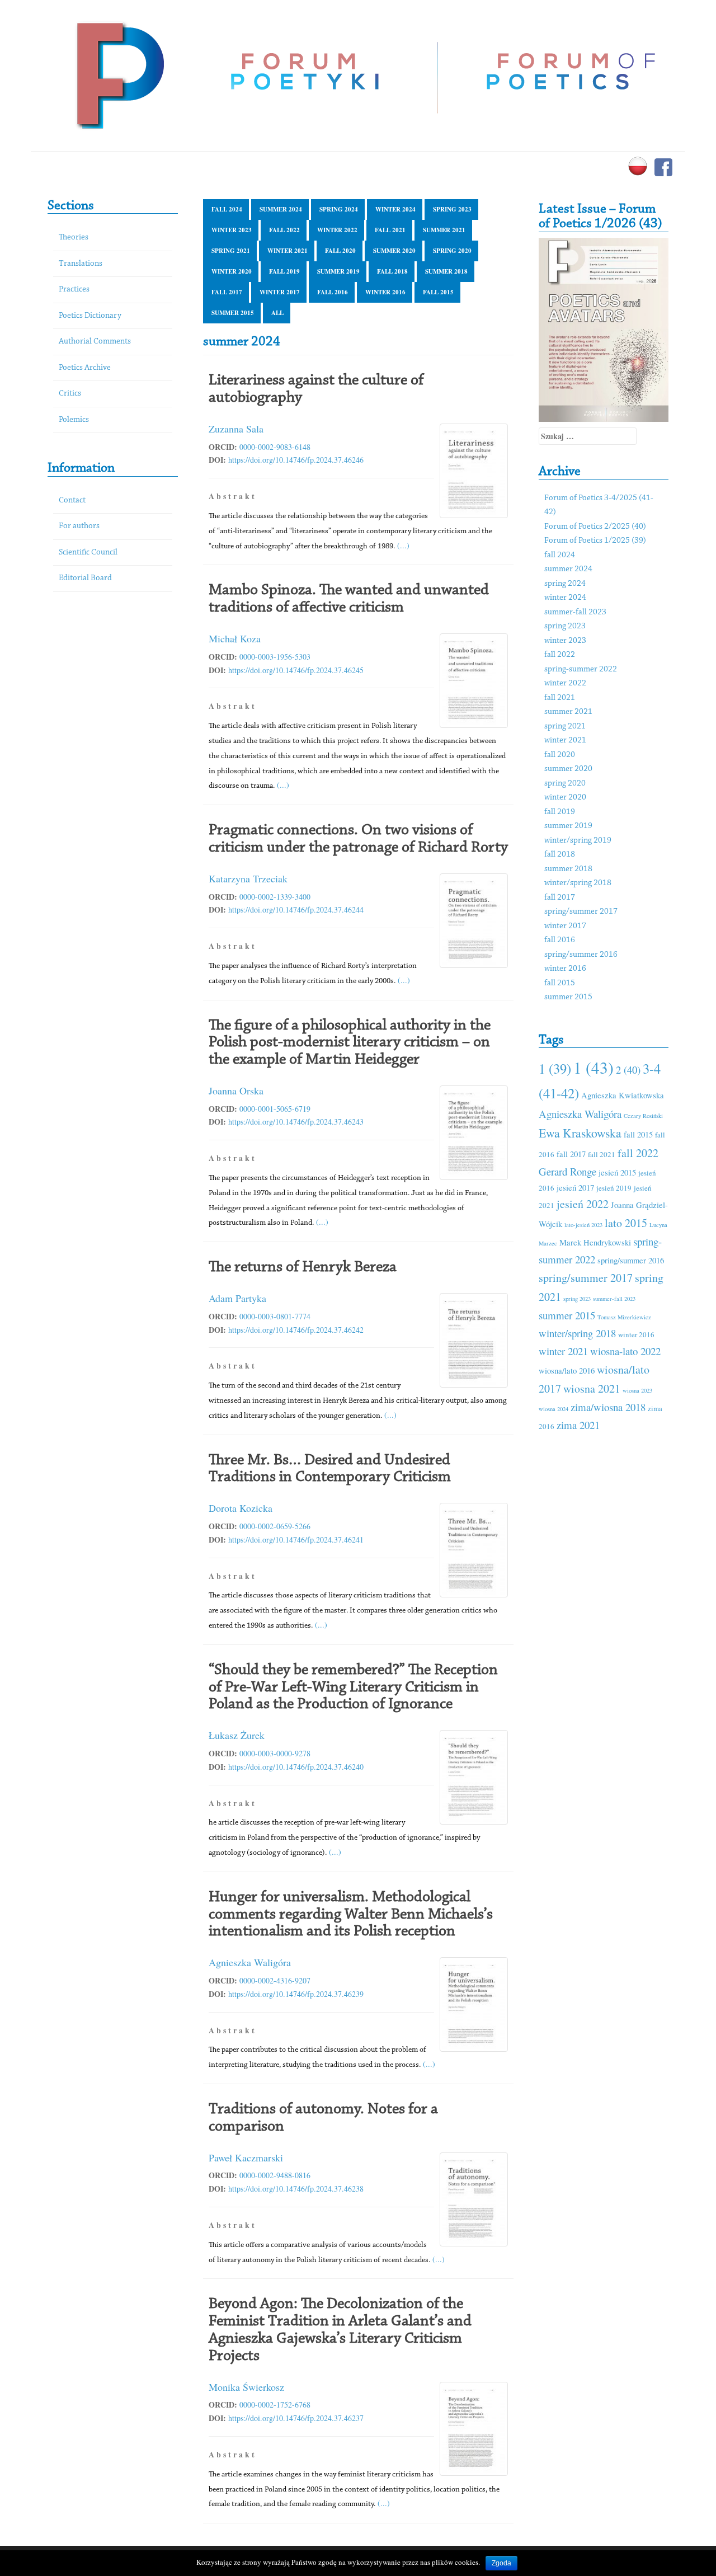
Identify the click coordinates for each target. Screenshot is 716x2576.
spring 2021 (231, 251)
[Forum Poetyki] (119, 74)
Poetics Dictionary (90, 316)
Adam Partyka (237, 1298)
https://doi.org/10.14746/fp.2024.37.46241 (296, 1540)
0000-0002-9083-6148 (275, 447)
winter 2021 (288, 251)
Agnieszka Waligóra (250, 1962)
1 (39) (555, 1068)
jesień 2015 (617, 1172)
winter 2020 (232, 271)
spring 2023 (452, 209)
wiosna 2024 (554, 1409)
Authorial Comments (95, 342)
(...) (403, 545)
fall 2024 (227, 209)
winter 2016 (385, 292)
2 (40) (628, 1070)
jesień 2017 (575, 1187)
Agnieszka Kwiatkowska (623, 1095)
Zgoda (501, 2563)
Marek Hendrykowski (595, 1242)
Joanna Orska (236, 1090)
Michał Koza (235, 638)
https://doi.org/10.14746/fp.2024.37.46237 (296, 2418)
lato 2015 (626, 1223)
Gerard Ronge (567, 1171)
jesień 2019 (614, 1188)
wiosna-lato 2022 (625, 1351)
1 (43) (593, 1067)
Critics (70, 394)
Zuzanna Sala (236, 429)
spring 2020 (452, 251)
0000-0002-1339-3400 (275, 897)
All (277, 313)
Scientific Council (88, 553)
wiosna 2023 (637, 1390)
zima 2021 (578, 1425)
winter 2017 (280, 292)
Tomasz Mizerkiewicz (624, 1317)
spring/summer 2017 (581, 912)
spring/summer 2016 (581, 955)
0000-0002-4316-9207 (275, 1980)
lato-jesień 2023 (583, 1225)
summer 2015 (233, 313)
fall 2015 (438, 292)
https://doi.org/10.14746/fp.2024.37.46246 (296, 460)
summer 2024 (281, 209)
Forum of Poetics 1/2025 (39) (595, 541)
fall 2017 (227, 292)
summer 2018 (446, 271)
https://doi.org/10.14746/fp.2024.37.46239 (296, 1994)
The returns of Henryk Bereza (303, 1267)
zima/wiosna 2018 (608, 1407)
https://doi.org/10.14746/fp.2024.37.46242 (296, 1330)
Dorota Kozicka (241, 1508)
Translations (81, 264)
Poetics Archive (85, 368)
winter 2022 (337, 230)
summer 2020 (394, 251)
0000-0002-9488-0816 (275, 2175)
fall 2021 (390, 230)
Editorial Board (85, 578)
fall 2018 (392, 271)
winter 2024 (395, 209)
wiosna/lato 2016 (567, 1370)
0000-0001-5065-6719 (275, 1109)
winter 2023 (232, 230)
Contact (72, 500)
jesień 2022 (583, 1204)
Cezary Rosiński (643, 1116)
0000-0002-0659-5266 (275, 1526)
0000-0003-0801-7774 (275, 1316)
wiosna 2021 (592, 1388)
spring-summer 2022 (581, 669)
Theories (74, 238)
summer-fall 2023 (575, 612)
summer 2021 (444, 230)
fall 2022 (284, 230)
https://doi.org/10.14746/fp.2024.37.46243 (296, 1122)
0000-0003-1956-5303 (275, 657)
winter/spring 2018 (578, 883)
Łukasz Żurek (237, 1735)
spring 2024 (339, 209)
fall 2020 (340, 251)
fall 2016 (333, 292)
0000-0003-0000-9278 (275, 1753)
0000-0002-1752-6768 (275, 2405)
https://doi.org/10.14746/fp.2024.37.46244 (296, 909)
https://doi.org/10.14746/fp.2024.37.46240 (296, 1767)
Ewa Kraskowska (580, 1133)
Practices (74, 290)
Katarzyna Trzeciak (248, 878)
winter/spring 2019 (578, 841)
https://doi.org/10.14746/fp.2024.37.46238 (296, 2189)
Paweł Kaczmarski (246, 2157)
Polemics (74, 420)
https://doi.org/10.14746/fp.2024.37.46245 (296, 670)
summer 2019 (338, 271)
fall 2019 (284, 271)
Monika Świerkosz (246, 2387)
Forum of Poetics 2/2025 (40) (595, 527)
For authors (79, 526)
